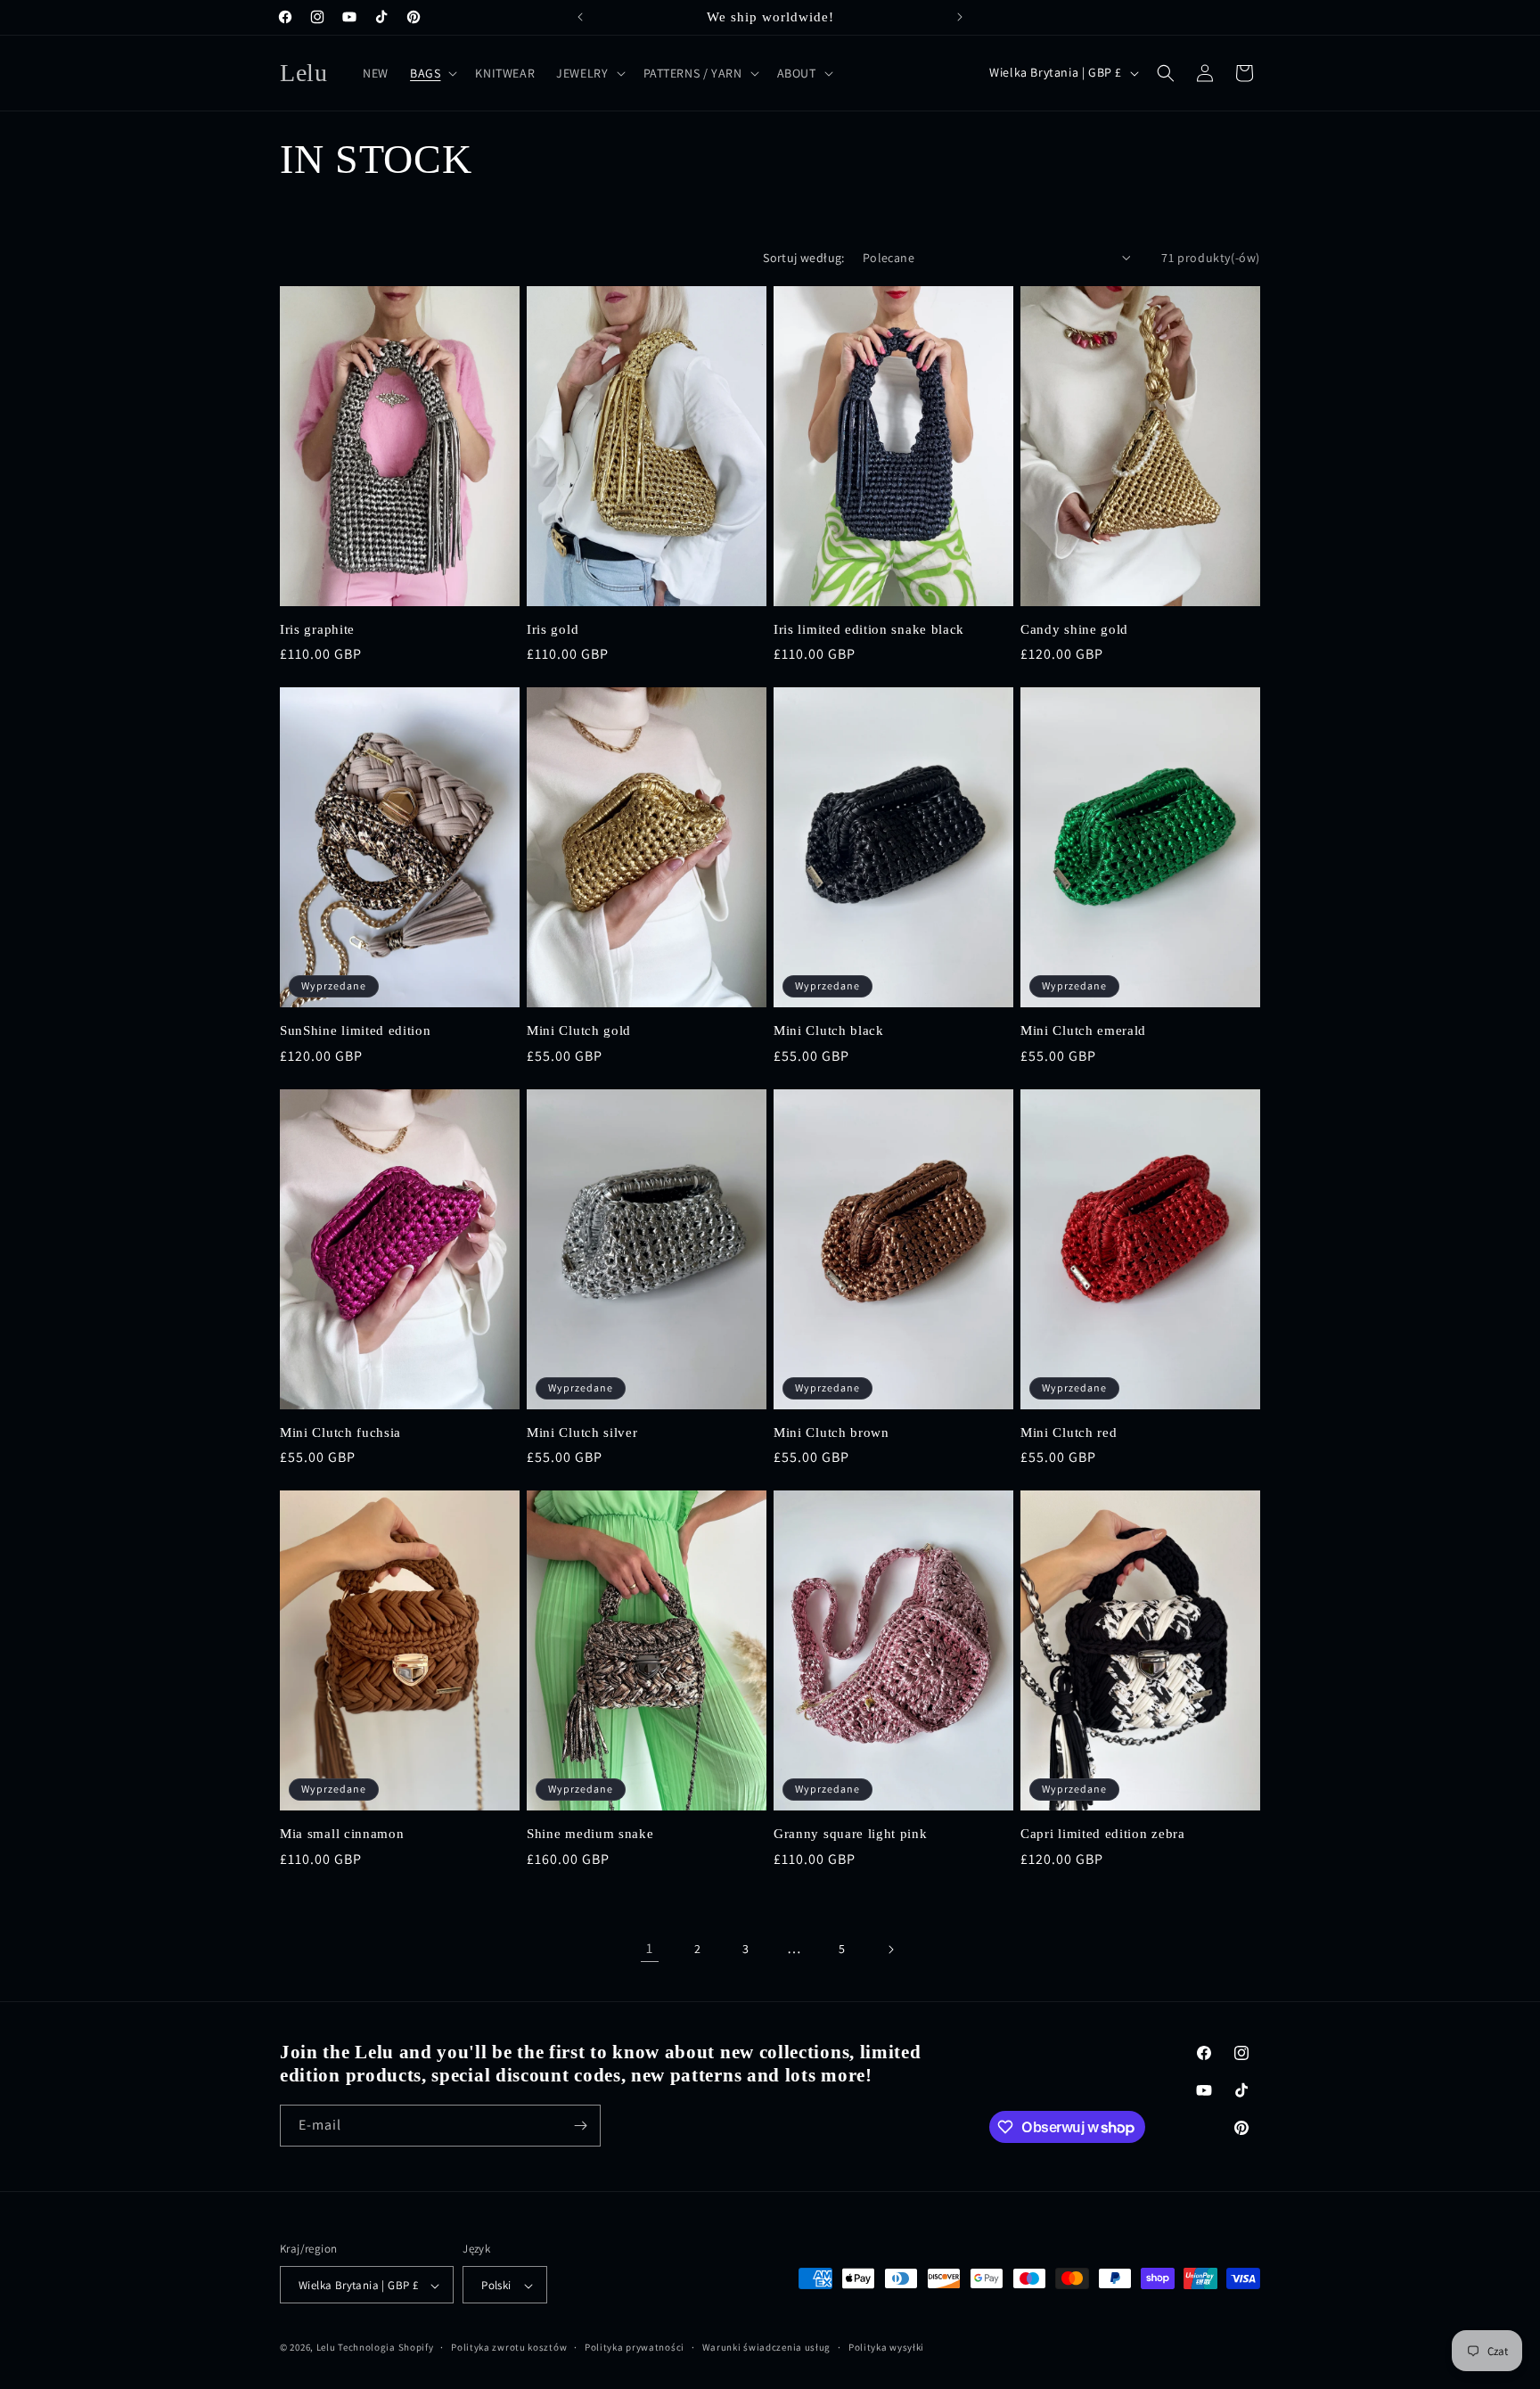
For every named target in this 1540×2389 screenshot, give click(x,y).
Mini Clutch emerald (1083, 1030)
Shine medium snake (590, 1834)
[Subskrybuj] (580, 2126)
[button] (432, 73)
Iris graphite (317, 629)
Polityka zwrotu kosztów (509, 2347)
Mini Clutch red (1069, 1433)
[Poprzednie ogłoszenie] (580, 17)
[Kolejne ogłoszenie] (960, 17)
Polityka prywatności (635, 2347)
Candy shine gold (1074, 629)
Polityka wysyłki (886, 2347)
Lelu (326, 2348)
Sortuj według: (804, 258)
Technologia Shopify (385, 2348)
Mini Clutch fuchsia (340, 1433)
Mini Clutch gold (579, 1030)
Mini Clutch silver (582, 1433)
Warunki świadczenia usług (767, 2347)
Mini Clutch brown (831, 1433)
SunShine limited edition (356, 1030)
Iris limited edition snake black (869, 629)
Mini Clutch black (829, 1030)
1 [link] (650, 1948)
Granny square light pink (851, 1834)
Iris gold (553, 629)
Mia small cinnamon (342, 1834)
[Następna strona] (890, 1950)
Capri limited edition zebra (1103, 1834)
